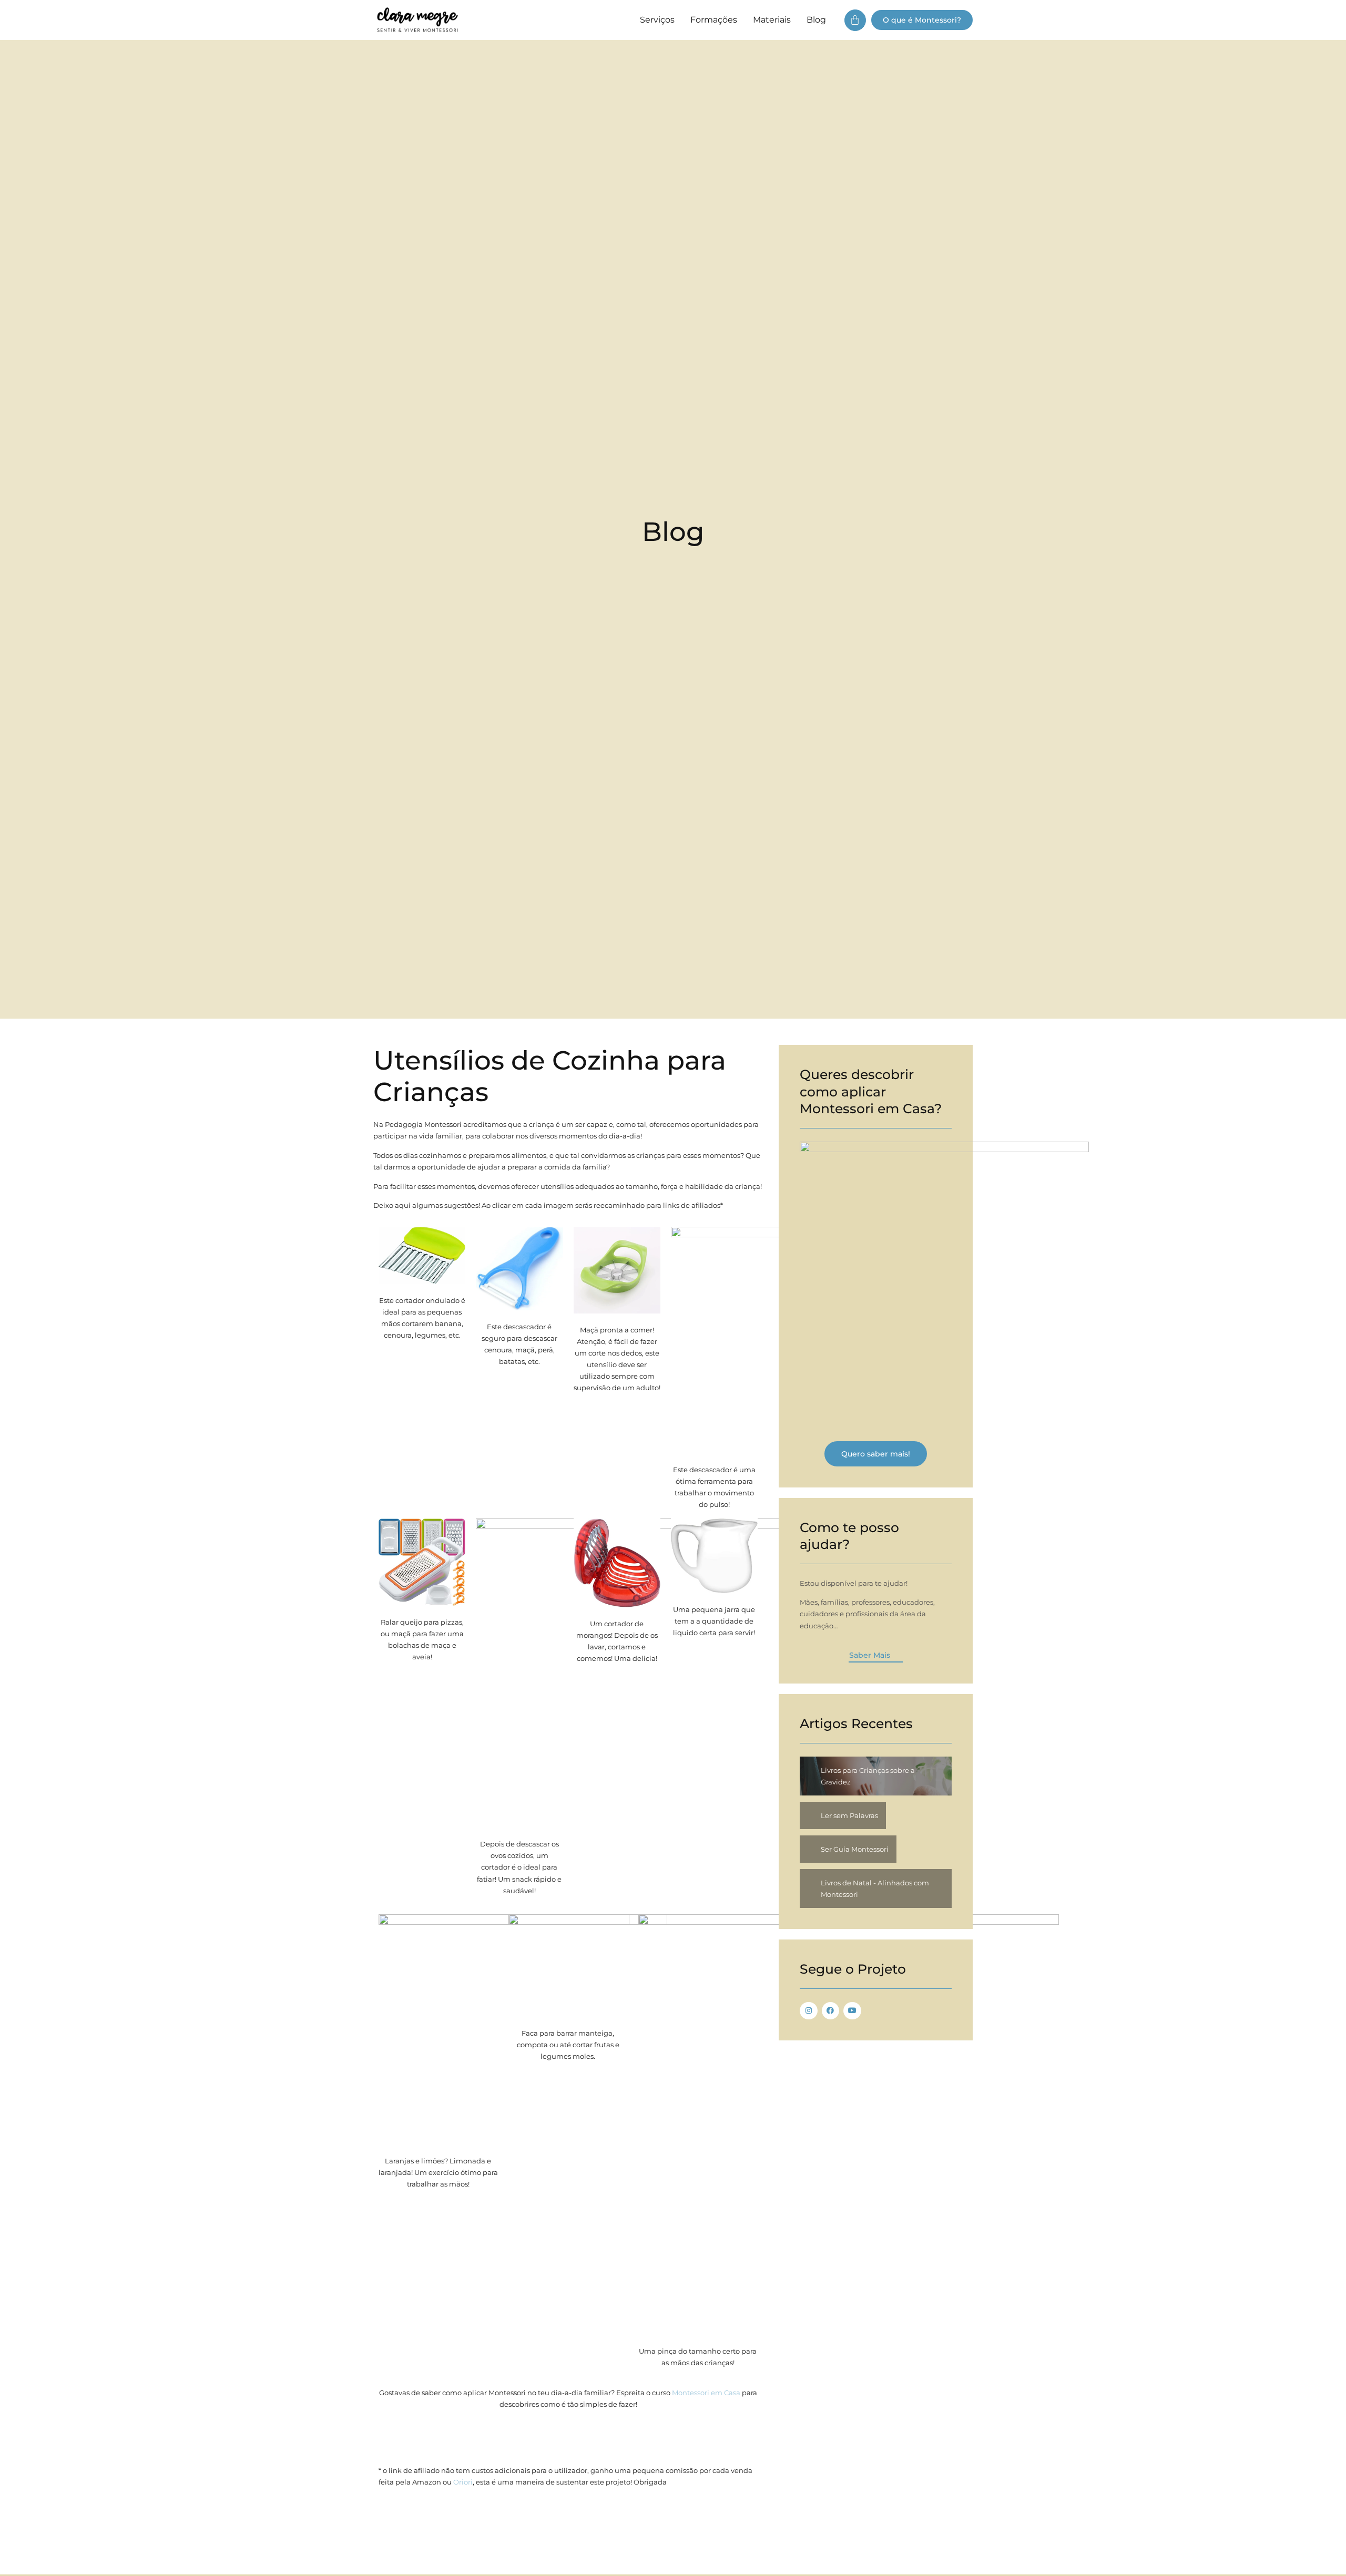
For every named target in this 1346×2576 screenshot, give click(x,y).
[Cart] (855, 20)
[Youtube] (852, 2011)
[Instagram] (809, 2011)
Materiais (772, 20)
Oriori (463, 2482)
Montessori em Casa (706, 2393)
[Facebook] (831, 2011)
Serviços (657, 20)
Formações (714, 20)
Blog (816, 20)
